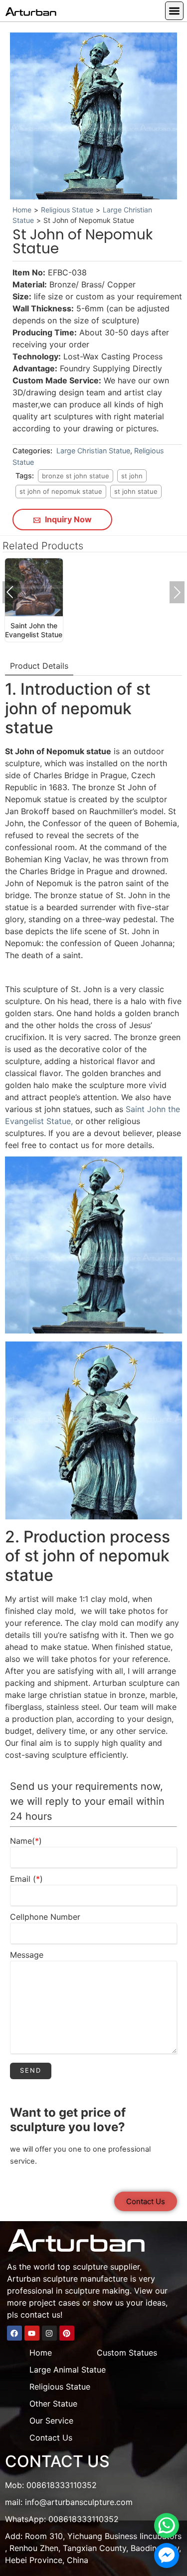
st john (132, 476)
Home (22, 210)
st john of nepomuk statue (61, 491)
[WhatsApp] (167, 2526)
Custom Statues (127, 2353)
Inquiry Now (67, 519)
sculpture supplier (106, 2267)
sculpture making (97, 2291)
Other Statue (53, 2404)
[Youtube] (32, 2333)
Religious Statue (67, 210)
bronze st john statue (76, 476)
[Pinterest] (67, 2333)
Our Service (51, 2421)
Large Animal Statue (68, 2370)
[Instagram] (49, 2333)
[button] (174, 11)
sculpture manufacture (85, 2279)
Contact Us (51, 2438)
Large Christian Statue (93, 451)
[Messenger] (167, 2556)
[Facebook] (14, 2333)
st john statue (136, 491)
